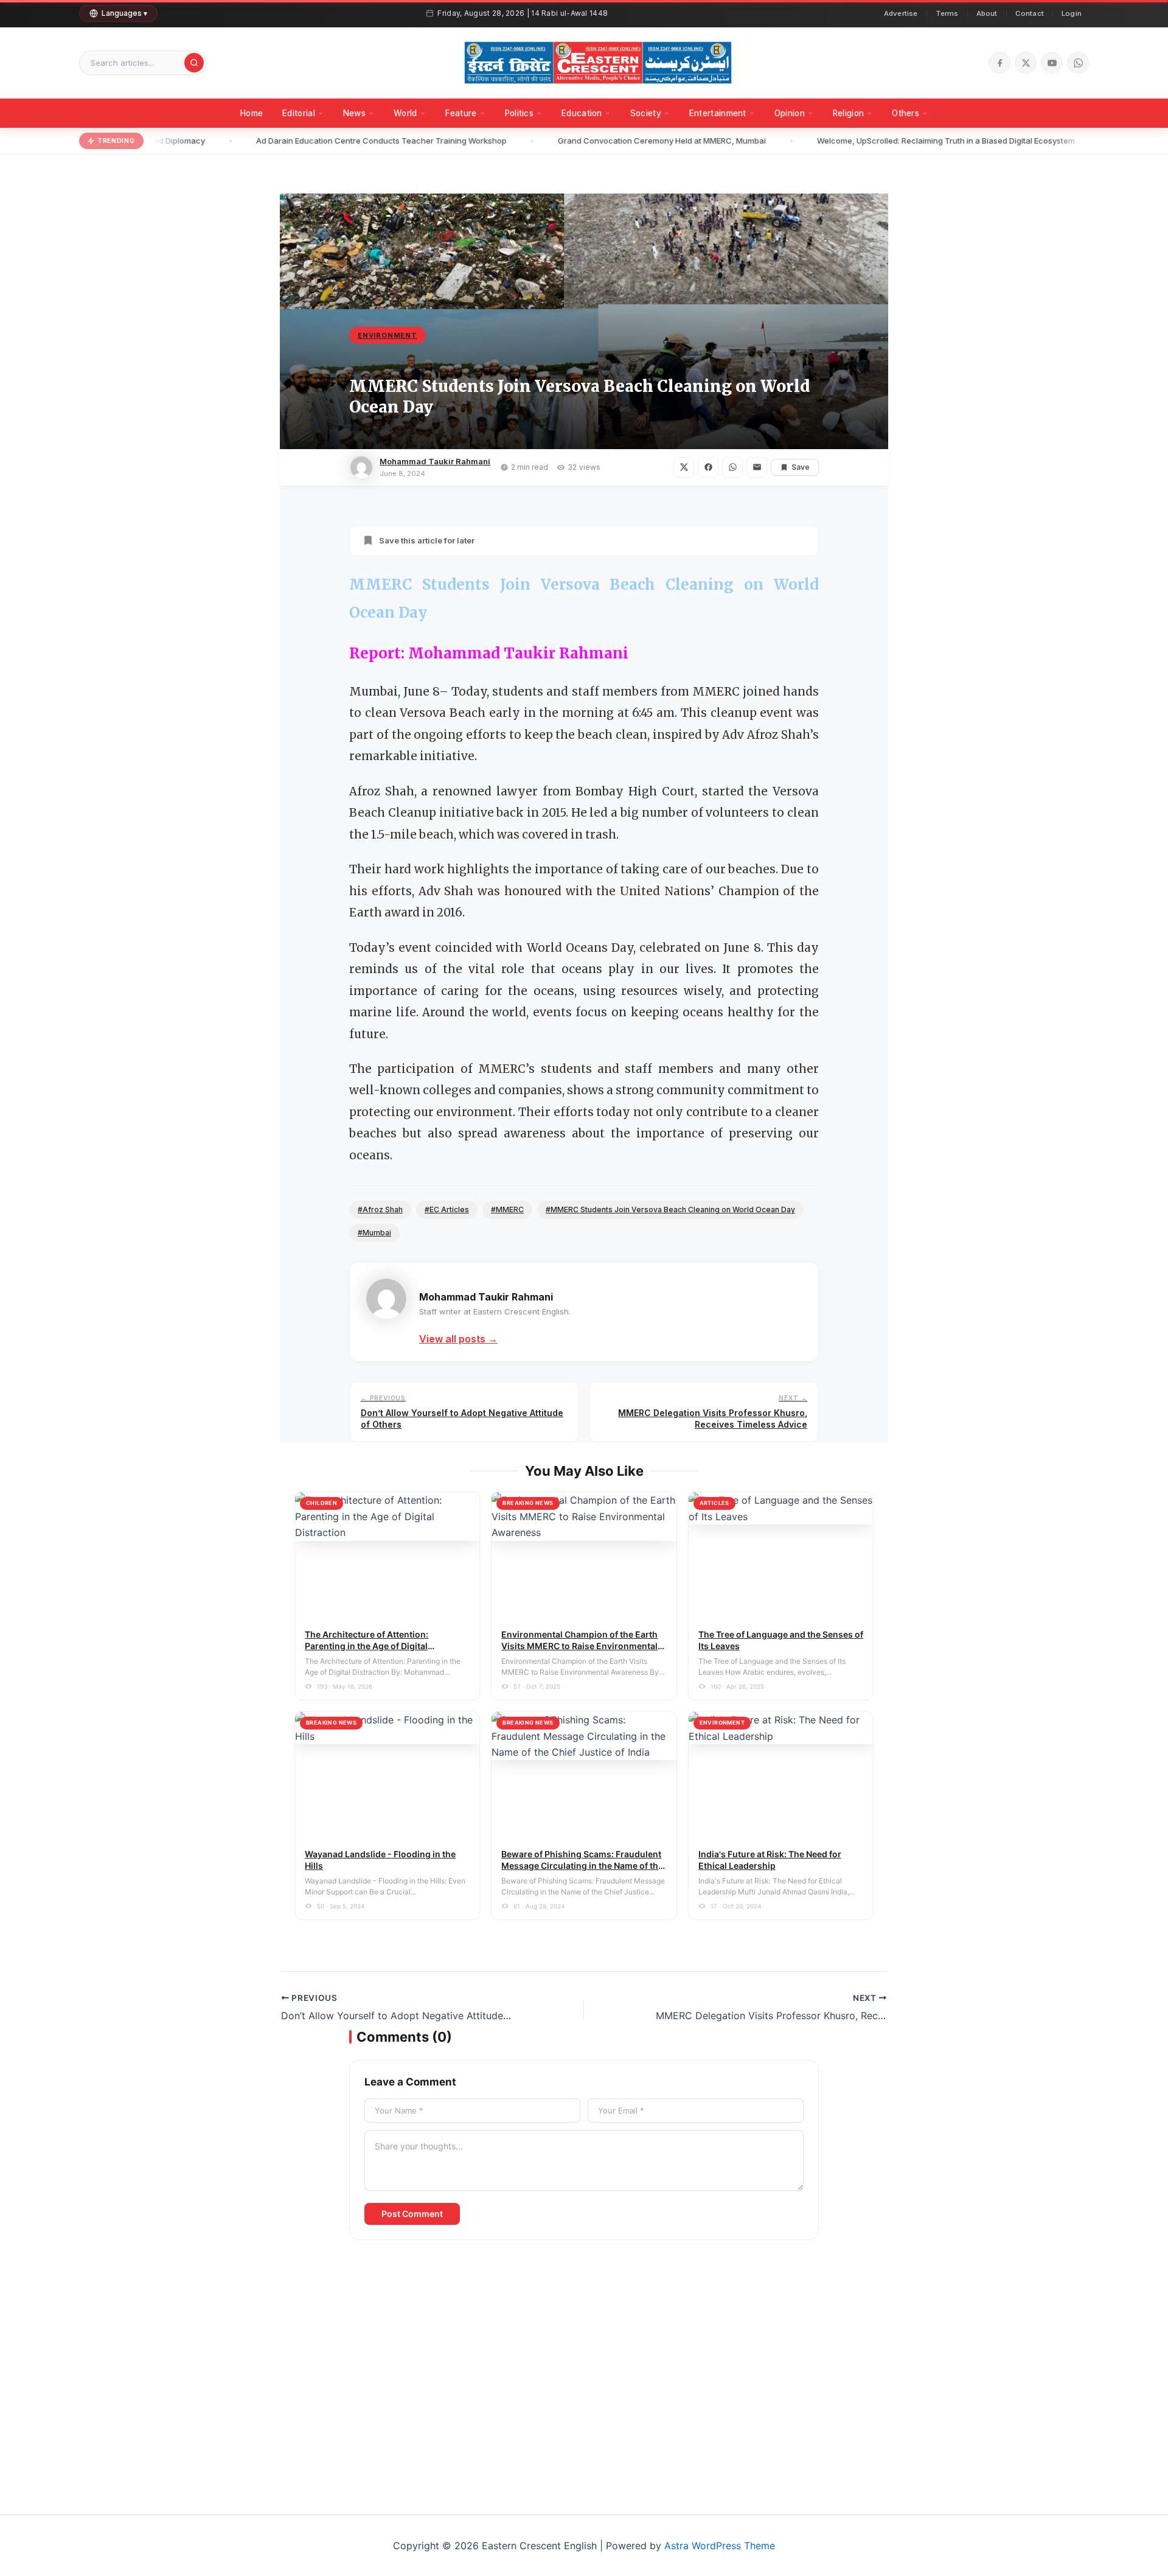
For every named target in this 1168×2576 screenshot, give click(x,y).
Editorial (299, 113)
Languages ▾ (124, 13)
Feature (461, 113)
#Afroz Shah (380, 1209)
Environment (388, 335)
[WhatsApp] (1078, 63)
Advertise (901, 13)
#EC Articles (447, 1209)
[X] (1026, 63)
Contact (1030, 13)
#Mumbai (374, 1233)
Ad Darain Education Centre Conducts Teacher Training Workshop (352, 141)
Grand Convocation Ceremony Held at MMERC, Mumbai (632, 141)
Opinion (790, 113)
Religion (848, 113)
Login (1072, 13)
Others (906, 113)
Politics (519, 113)
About (987, 13)
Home (252, 113)
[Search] (194, 63)
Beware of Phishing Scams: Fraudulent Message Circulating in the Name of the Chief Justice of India (582, 1866)
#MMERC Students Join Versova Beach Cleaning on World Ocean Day (670, 1209)
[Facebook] (999, 63)
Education (582, 113)
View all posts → (458, 1339)
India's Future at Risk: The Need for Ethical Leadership (770, 1860)
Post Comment (412, 2214)
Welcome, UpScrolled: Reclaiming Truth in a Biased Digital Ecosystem (916, 141)
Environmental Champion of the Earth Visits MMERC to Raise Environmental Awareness (579, 1646)
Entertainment (718, 113)
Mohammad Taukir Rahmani (435, 461)
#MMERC (507, 1209)
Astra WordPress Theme (720, 2546)
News (354, 113)
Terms (947, 13)
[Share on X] (684, 467)
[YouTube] (1052, 63)
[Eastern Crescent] (598, 63)
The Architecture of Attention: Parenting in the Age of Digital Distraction (367, 1646)
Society (646, 113)
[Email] (757, 467)
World (405, 113)
